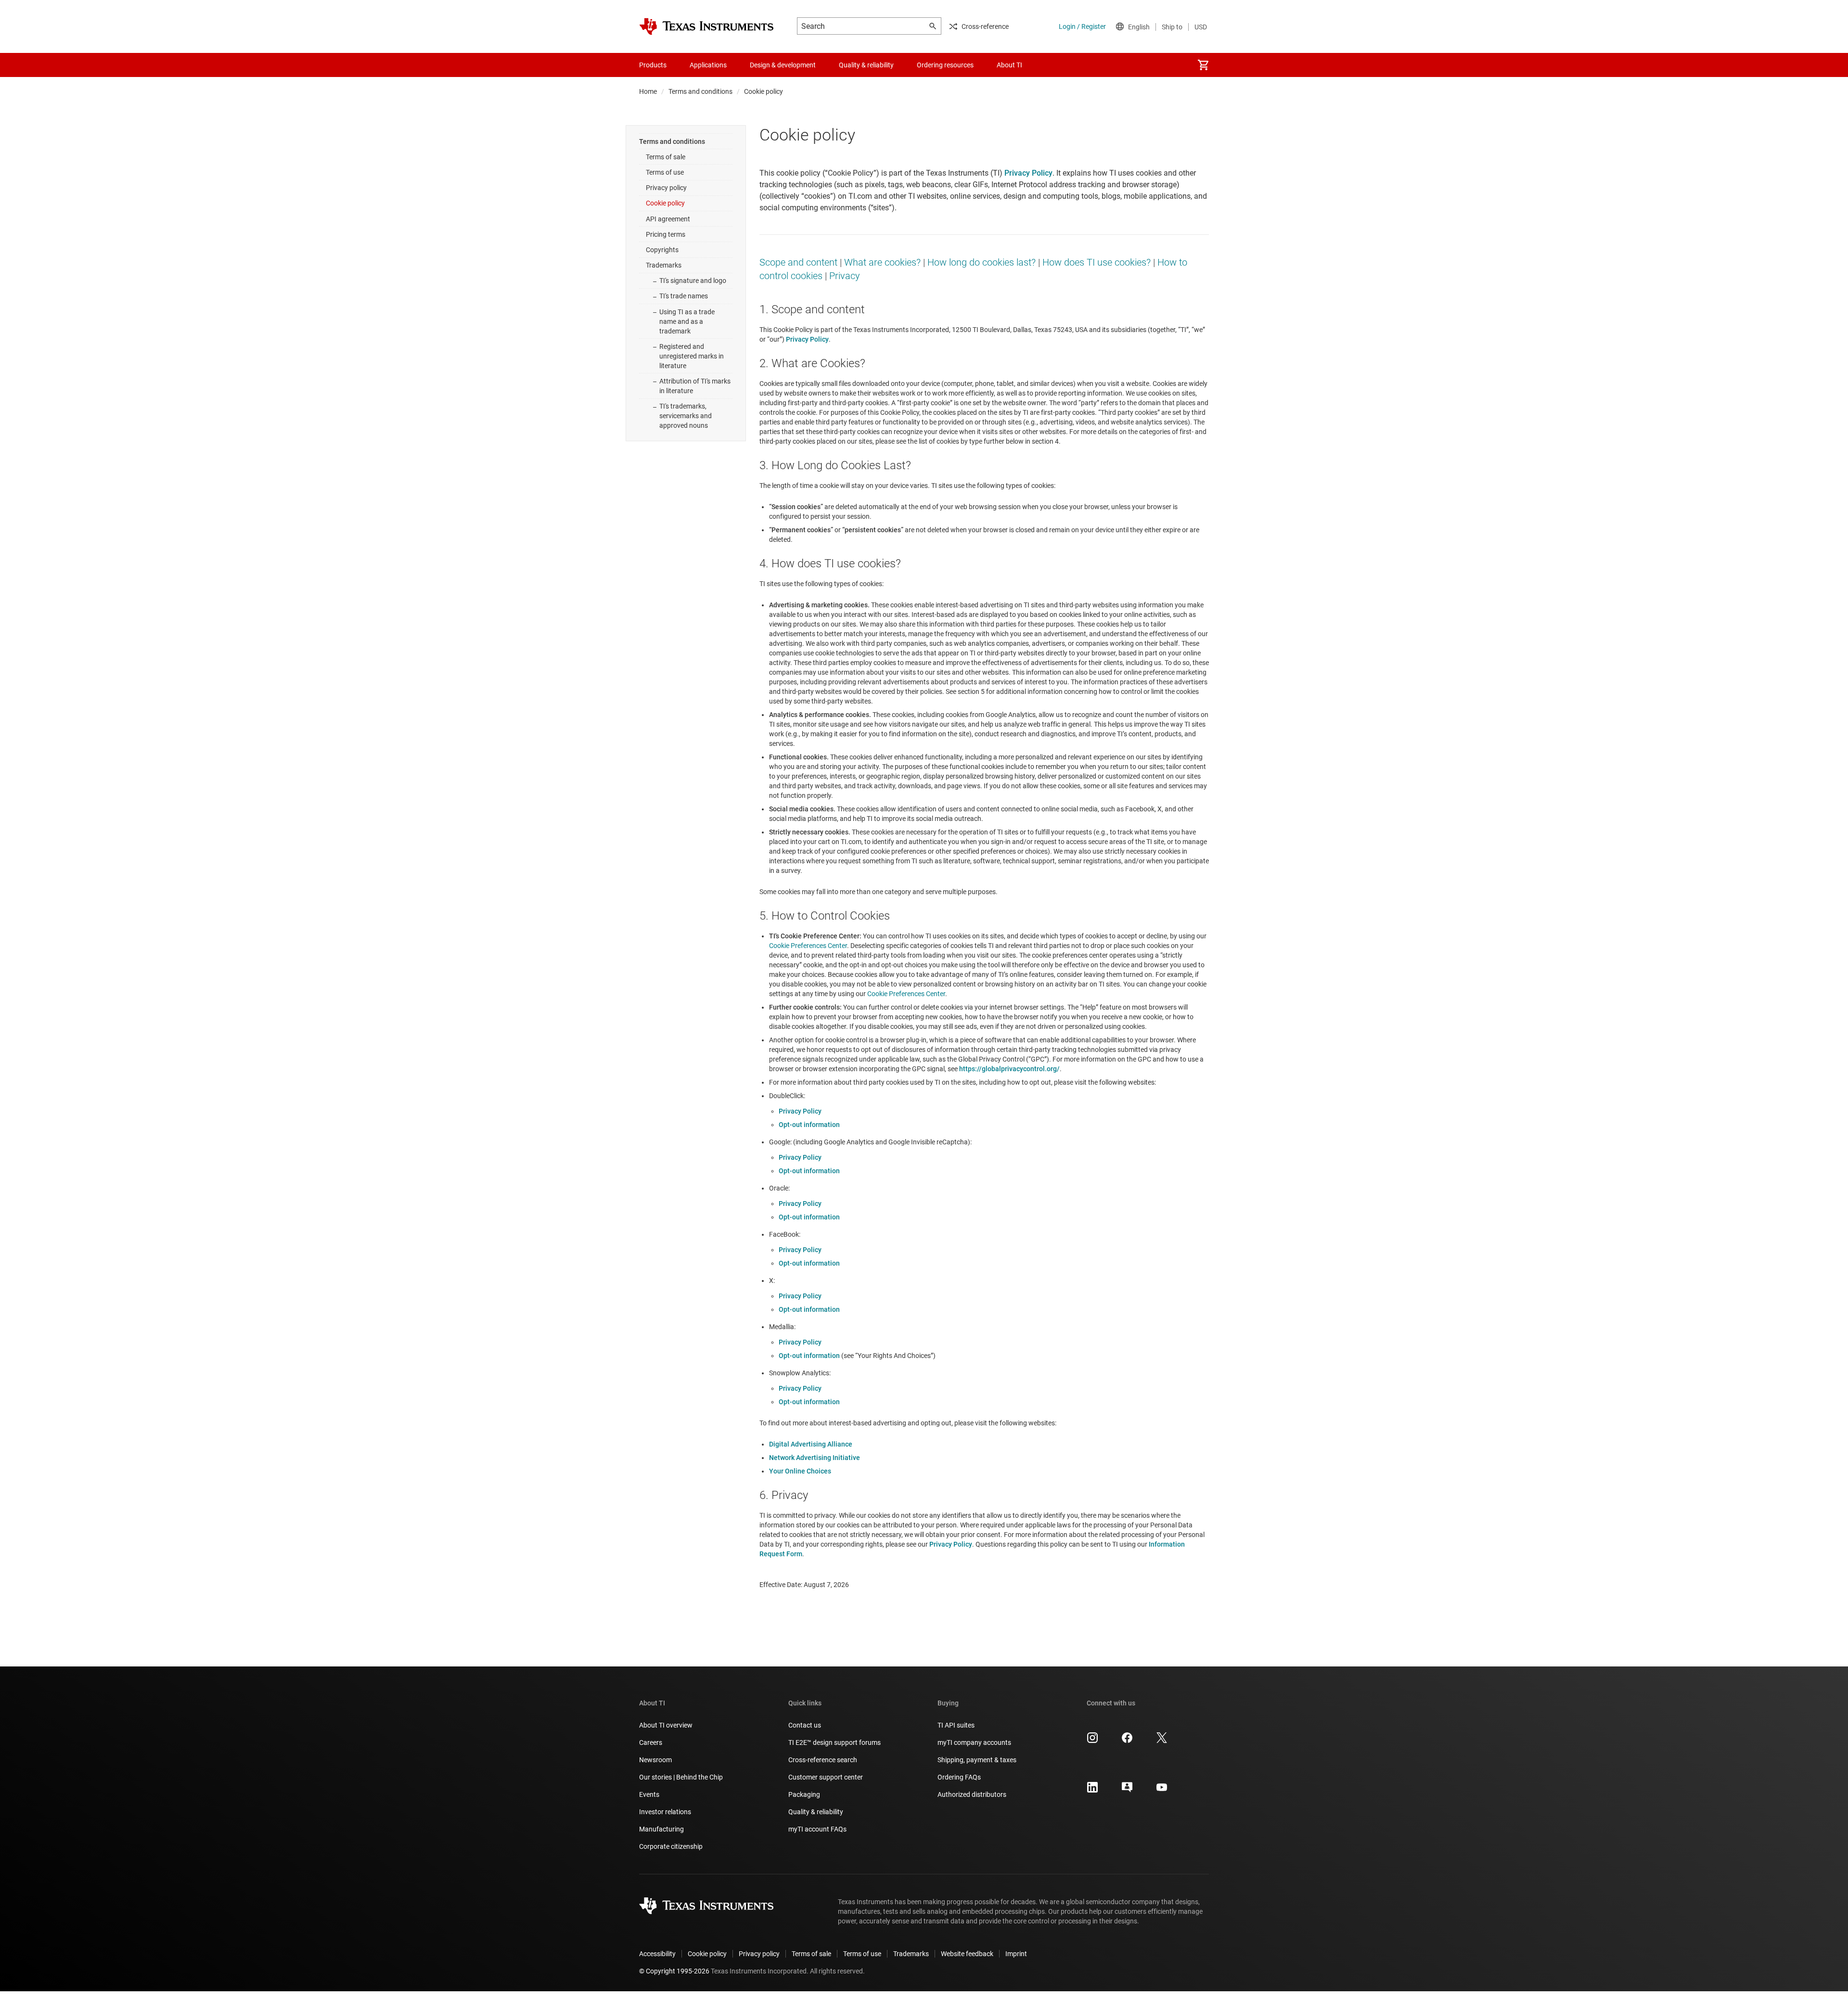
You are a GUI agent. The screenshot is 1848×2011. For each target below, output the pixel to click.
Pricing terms (666, 234)
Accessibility (657, 1954)
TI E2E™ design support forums (834, 1742)
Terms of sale (666, 157)
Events (649, 1794)
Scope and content (798, 262)
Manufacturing (661, 1829)
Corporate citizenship (671, 1846)
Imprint (1016, 1954)
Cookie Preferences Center (808, 946)
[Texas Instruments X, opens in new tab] (1162, 1741)
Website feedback (967, 1954)
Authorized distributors (972, 1794)
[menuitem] (1203, 65)
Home (648, 91)
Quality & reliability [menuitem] (866, 65)
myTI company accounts (974, 1742)
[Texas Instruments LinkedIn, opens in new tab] (1092, 1791)
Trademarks (664, 265)
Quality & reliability (816, 1812)
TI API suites (956, 1725)
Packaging (804, 1794)
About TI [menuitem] (1009, 65)
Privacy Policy (800, 1111)
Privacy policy (666, 188)
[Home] (706, 26)
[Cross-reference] (1051, 65)
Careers (651, 1742)
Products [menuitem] (653, 65)
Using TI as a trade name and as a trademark (687, 321)
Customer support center (826, 1777)
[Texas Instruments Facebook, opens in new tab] (1127, 1741)
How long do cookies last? (982, 262)
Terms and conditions (700, 91)
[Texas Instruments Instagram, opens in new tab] (1092, 1741)
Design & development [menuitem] (783, 65)
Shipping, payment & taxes (977, 1760)
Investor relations (665, 1812)
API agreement (668, 219)
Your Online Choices (800, 1471)
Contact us (805, 1725)
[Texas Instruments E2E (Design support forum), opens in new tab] (1127, 1791)
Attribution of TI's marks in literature (695, 386)
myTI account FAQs (817, 1829)
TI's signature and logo (693, 281)
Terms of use (665, 172)
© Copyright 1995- (674, 1971)
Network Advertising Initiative (815, 1458)
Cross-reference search (823, 1760)
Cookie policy (665, 203)
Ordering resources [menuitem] (945, 65)
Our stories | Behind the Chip (681, 1777)
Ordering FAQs (959, 1777)
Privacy (845, 276)
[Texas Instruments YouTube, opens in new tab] (1162, 1791)
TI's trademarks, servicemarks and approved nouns (686, 416)
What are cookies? (882, 262)
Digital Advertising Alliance (811, 1444)
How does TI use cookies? (1097, 262)
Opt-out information (809, 1125)
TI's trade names (684, 296)
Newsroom (655, 1760)
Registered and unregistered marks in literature (692, 356)
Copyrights (662, 250)
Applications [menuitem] (708, 65)
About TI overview (666, 1725)
